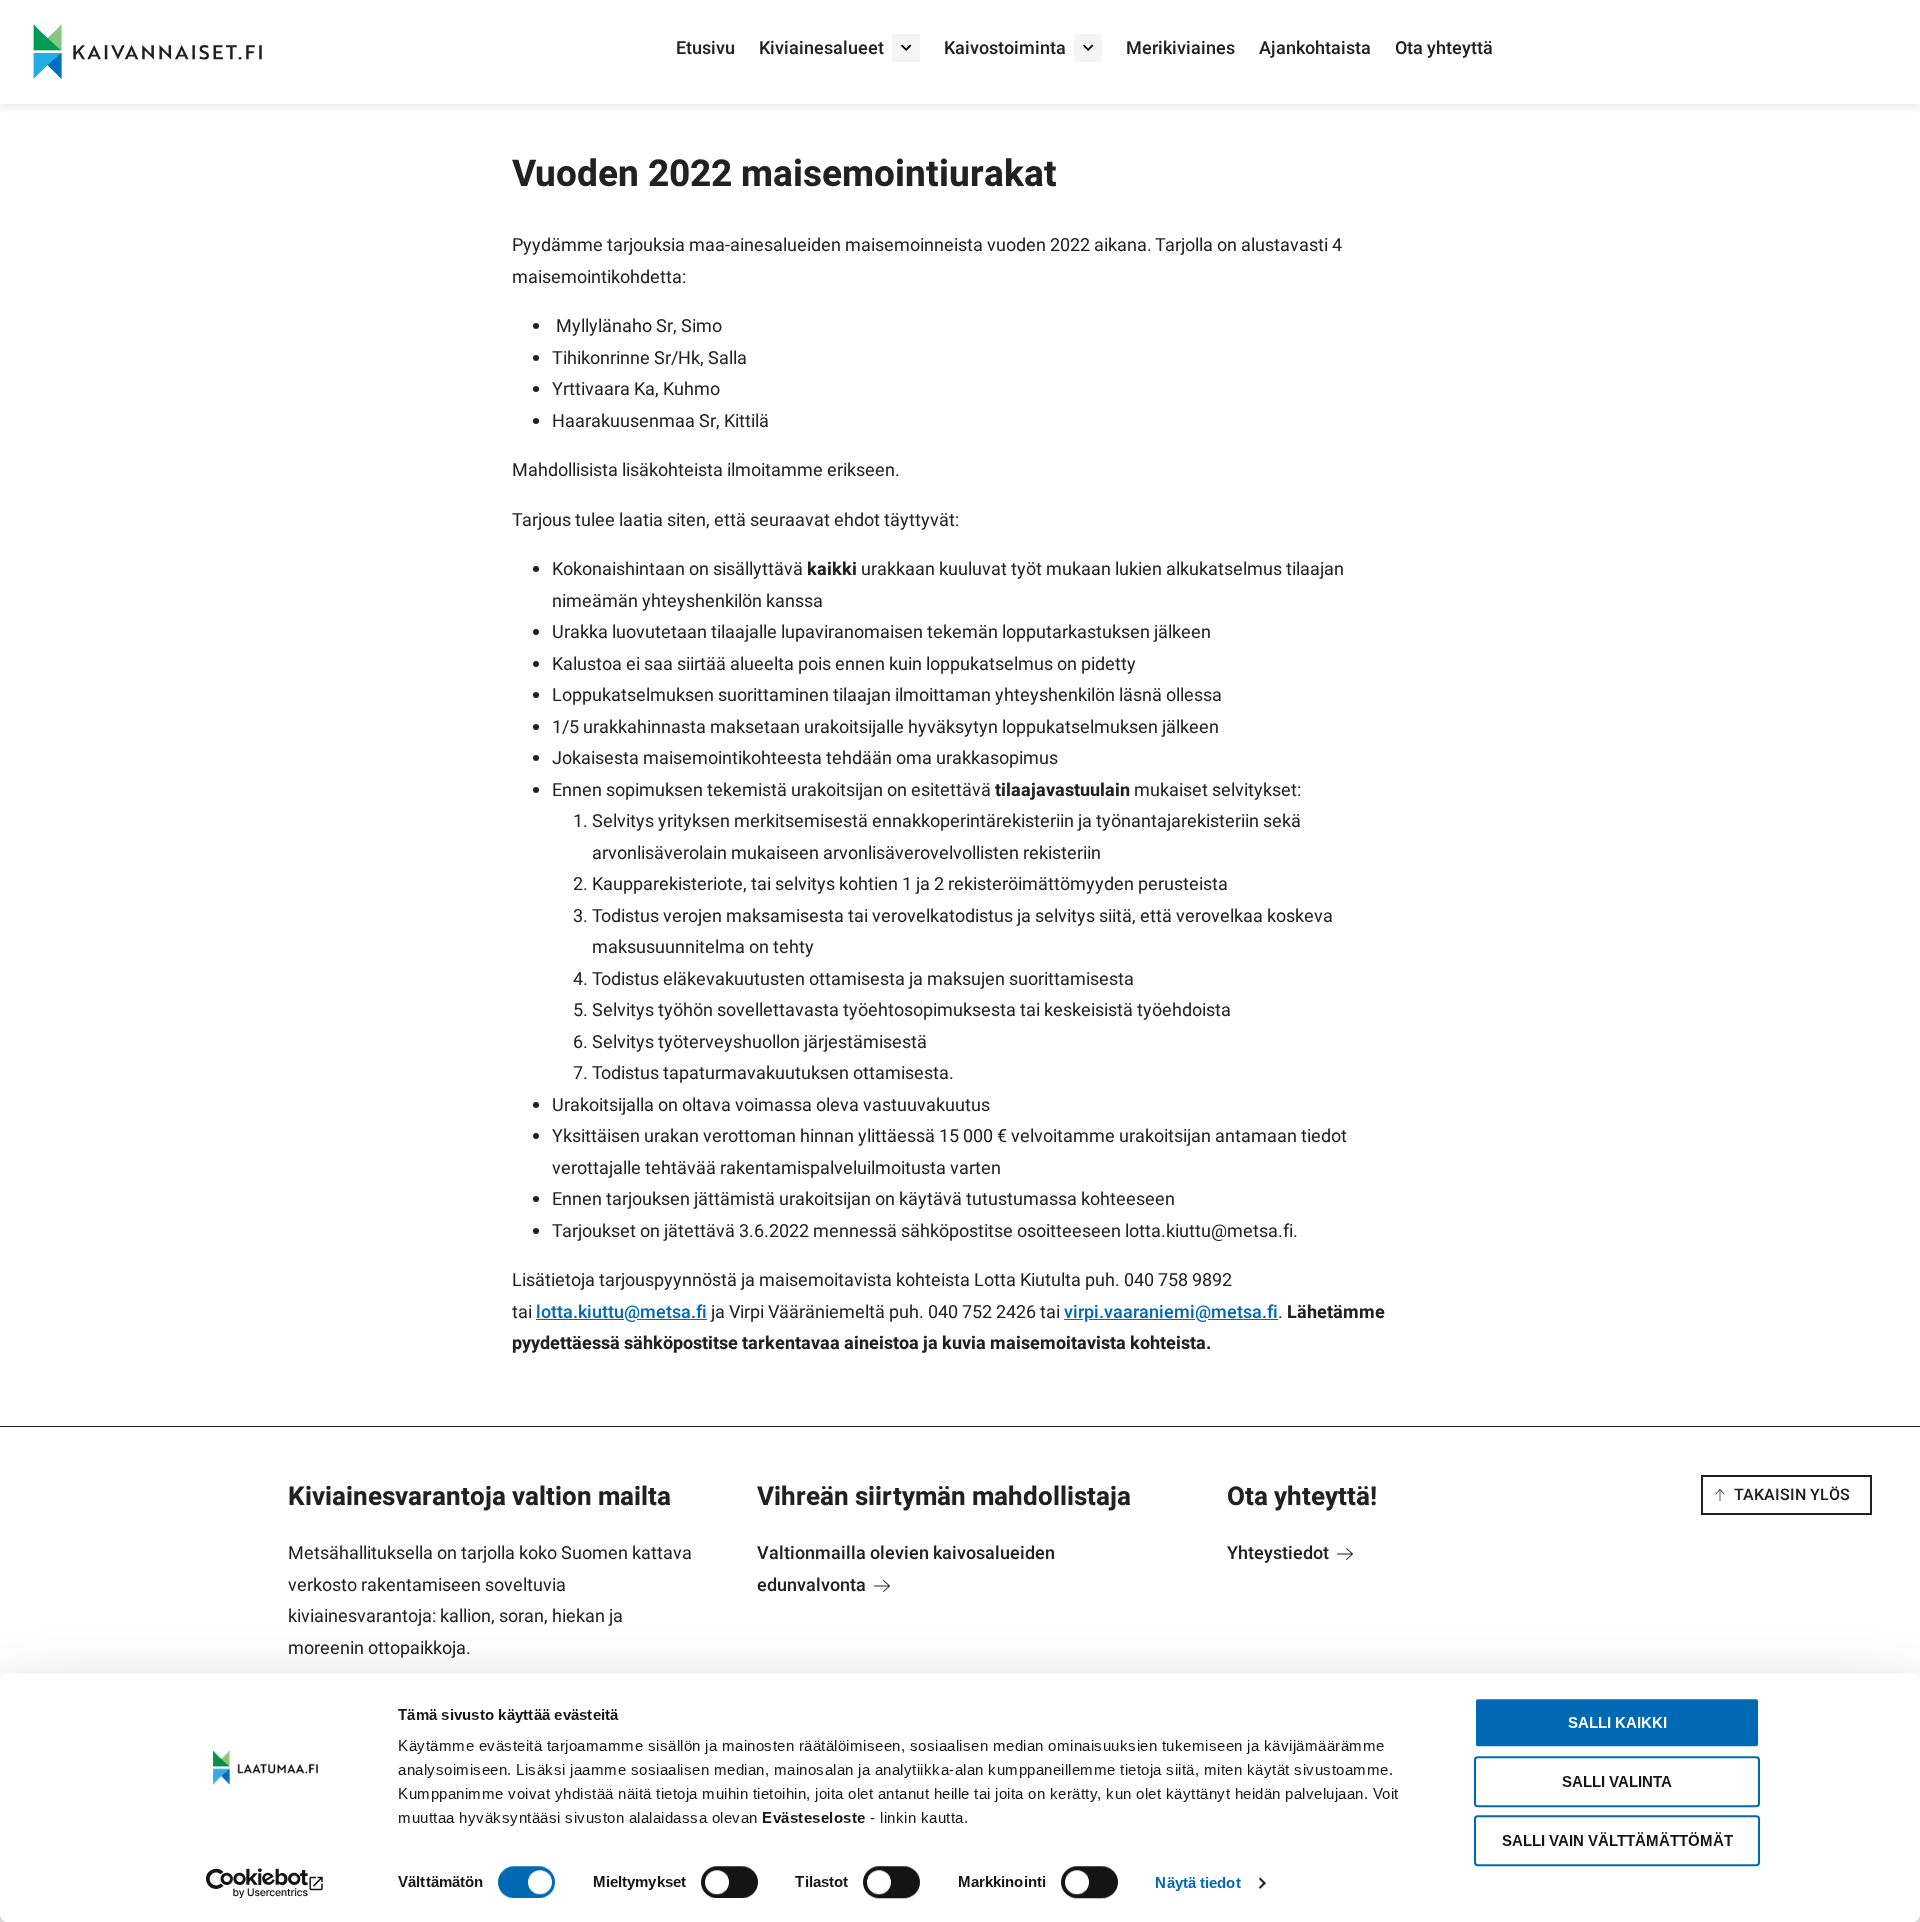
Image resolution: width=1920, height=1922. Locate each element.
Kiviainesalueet (821, 48)
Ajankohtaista (1315, 48)
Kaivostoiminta (1005, 48)
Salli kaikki (1617, 1722)
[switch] (729, 1882)
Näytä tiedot (1197, 1882)
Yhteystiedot (1280, 1553)
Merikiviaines (1180, 48)
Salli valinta (1617, 1781)
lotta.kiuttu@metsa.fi (621, 1312)
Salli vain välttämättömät (1617, 1840)
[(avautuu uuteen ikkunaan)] (265, 1883)
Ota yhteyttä (1444, 48)
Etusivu (705, 48)
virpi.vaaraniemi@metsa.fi (1171, 1312)
